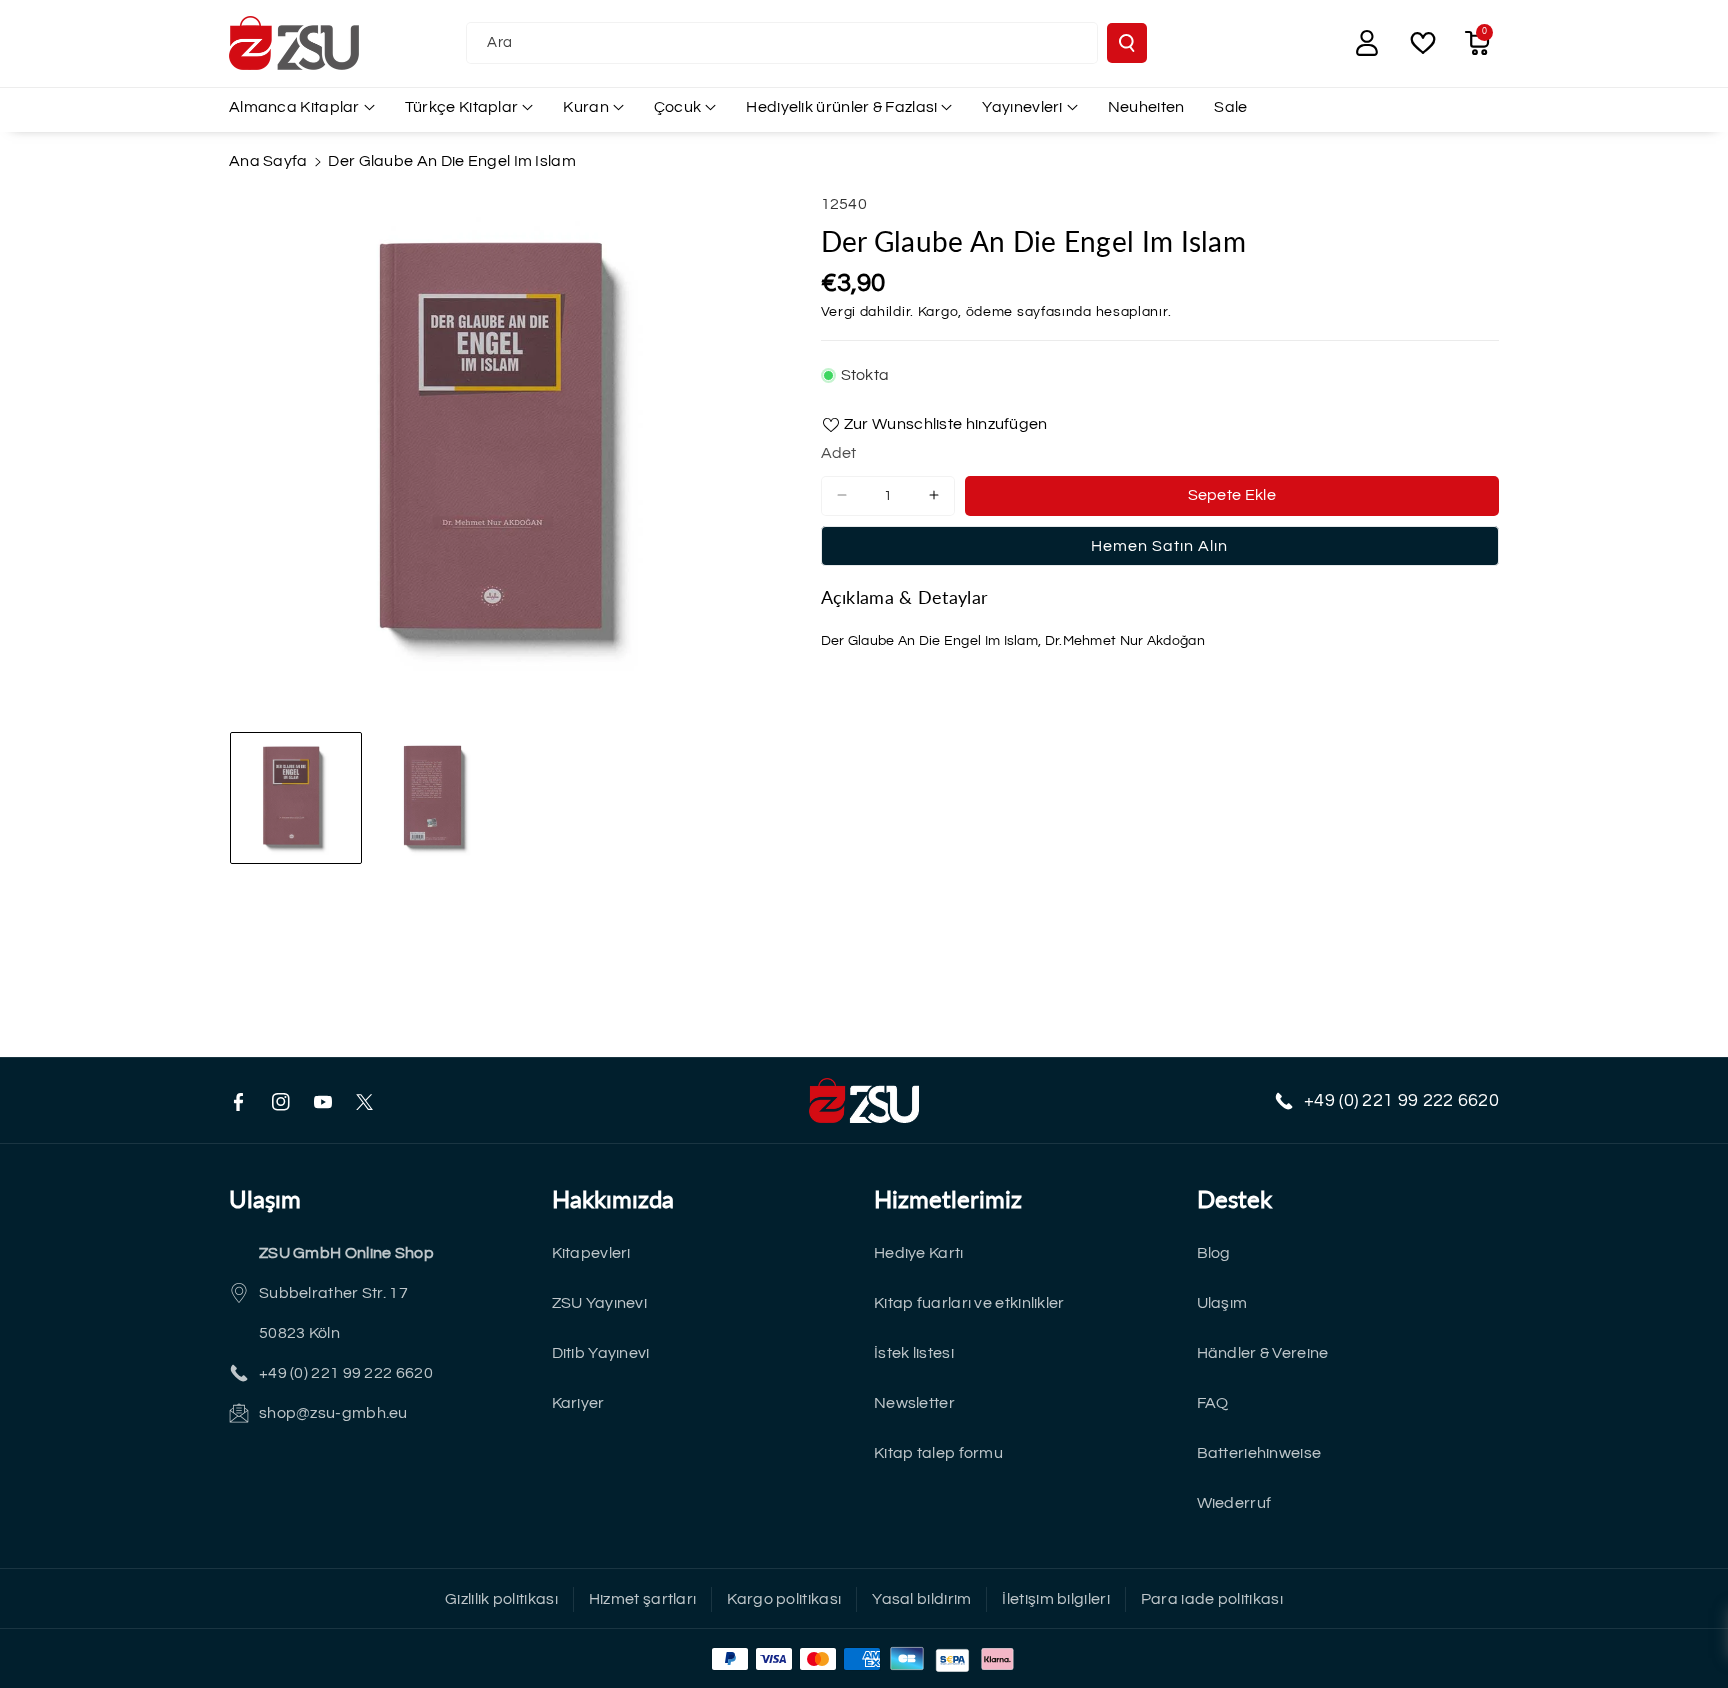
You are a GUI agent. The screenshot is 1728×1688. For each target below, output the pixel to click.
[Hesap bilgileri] (1367, 43)
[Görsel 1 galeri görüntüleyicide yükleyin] (296, 798)
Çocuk (678, 107)
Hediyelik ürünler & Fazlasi (841, 107)
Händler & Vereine (1263, 1353)
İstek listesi (914, 1353)
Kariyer (578, 1403)
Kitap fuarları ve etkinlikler (969, 1303)
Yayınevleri (1022, 107)
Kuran (586, 107)
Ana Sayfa (268, 161)
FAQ (1213, 1403)
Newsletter (914, 1403)
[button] (1477, 43)
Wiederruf (1234, 1503)
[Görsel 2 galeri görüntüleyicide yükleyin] (438, 798)
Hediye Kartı (919, 1253)
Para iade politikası (1212, 1599)
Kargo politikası (784, 1599)
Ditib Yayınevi (601, 1353)
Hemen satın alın (1159, 545)
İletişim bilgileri (1055, 1599)
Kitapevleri (591, 1253)
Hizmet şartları (643, 1599)
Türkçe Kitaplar (462, 107)
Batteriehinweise (1259, 1453)
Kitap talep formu (938, 1453)
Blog (1214, 1253)
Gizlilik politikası (501, 1599)
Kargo (938, 312)
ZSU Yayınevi (600, 1303)
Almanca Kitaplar (294, 107)
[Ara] (1127, 43)
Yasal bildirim (921, 1599)
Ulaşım (1222, 1303)
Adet (839, 453)
